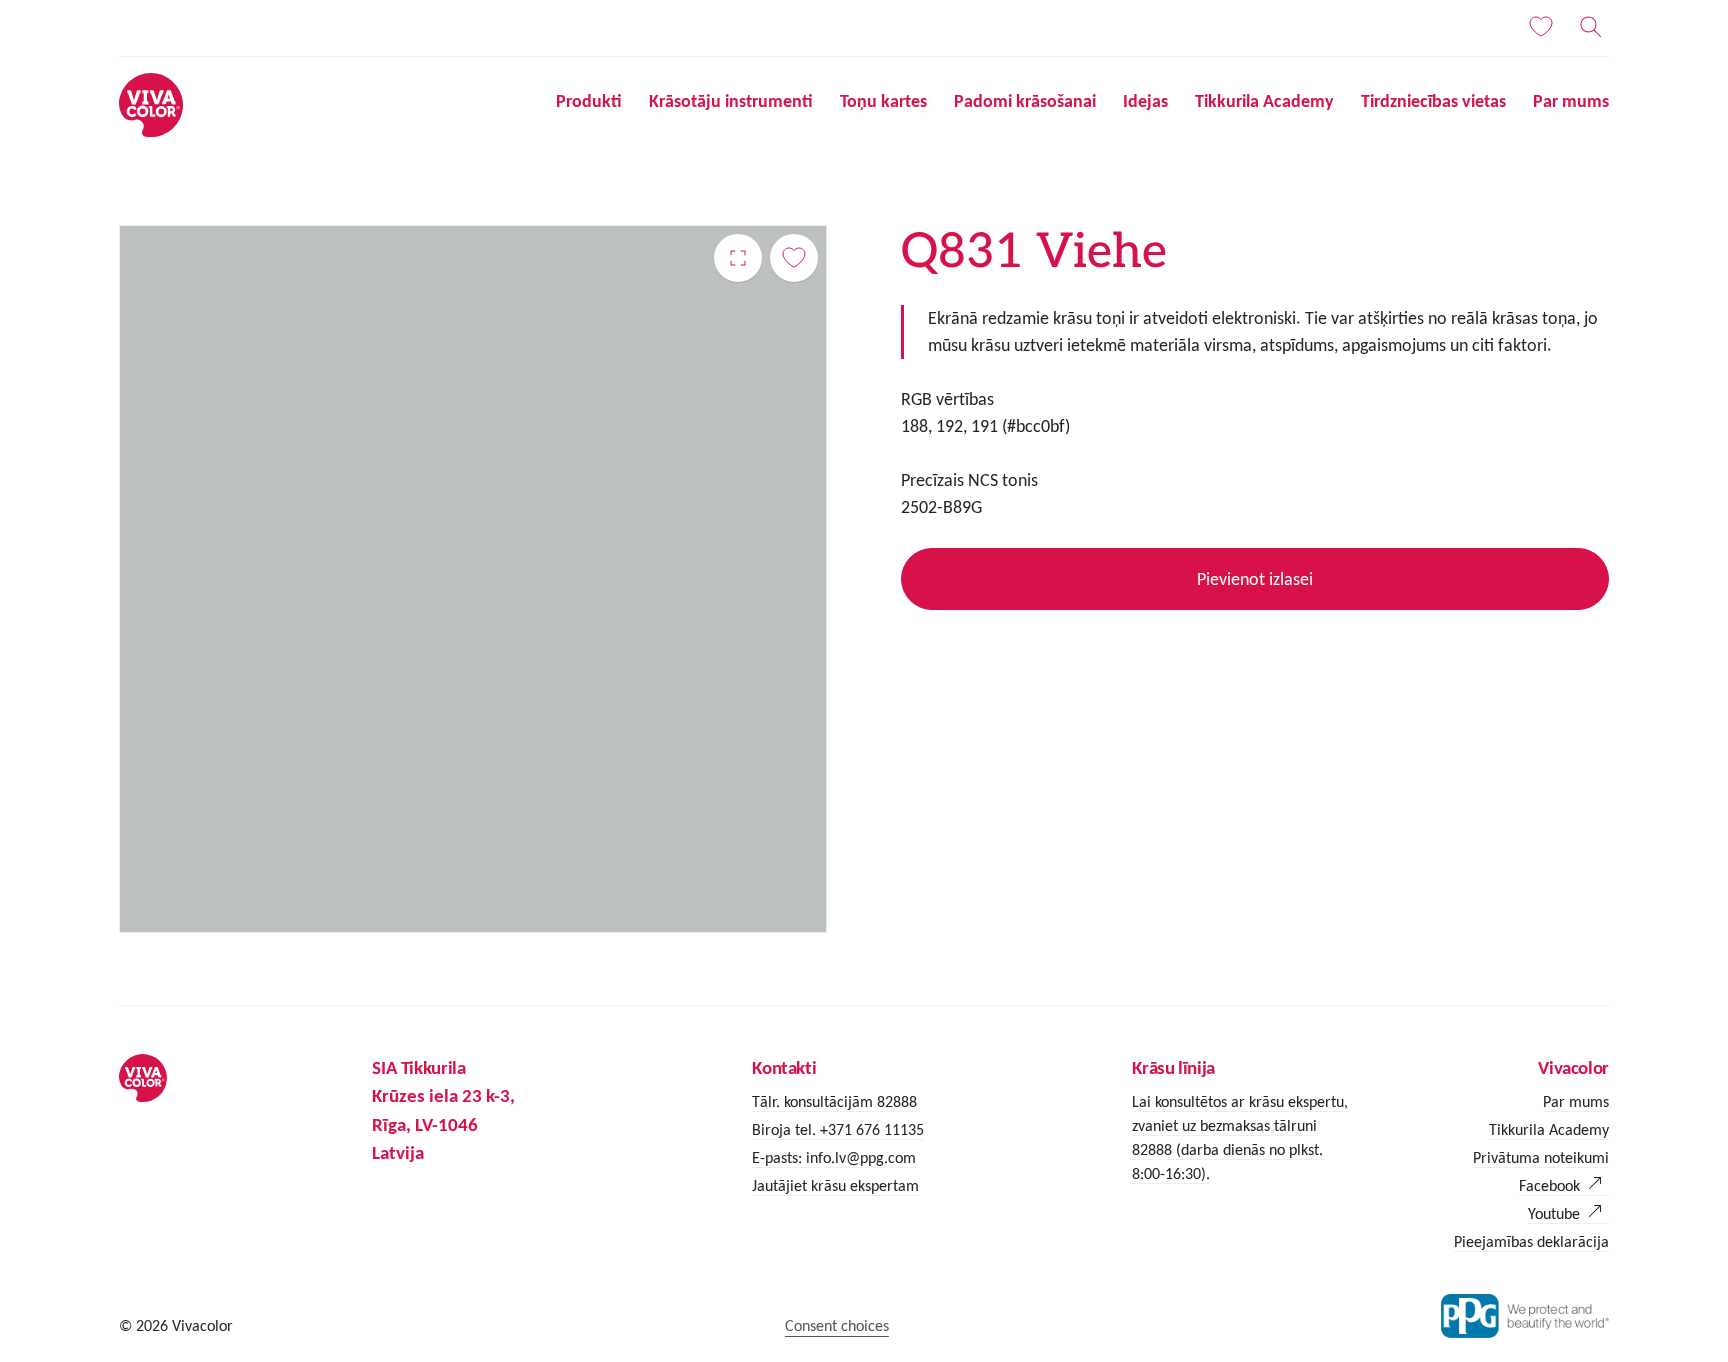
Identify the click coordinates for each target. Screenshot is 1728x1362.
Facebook (1549, 1185)
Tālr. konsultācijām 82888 (834, 1101)
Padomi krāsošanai (1025, 101)
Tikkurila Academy (1264, 101)
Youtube (1554, 1213)
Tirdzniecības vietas (1433, 101)
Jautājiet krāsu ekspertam (835, 1185)
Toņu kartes (883, 101)
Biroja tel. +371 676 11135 (838, 1129)
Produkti (589, 101)
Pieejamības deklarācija (1531, 1241)
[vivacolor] (151, 103)
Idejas (1145, 101)
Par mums (1571, 101)
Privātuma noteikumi (1541, 1157)
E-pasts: (779, 1157)
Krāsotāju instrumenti (731, 101)
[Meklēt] (1591, 27)
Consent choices (837, 1325)
